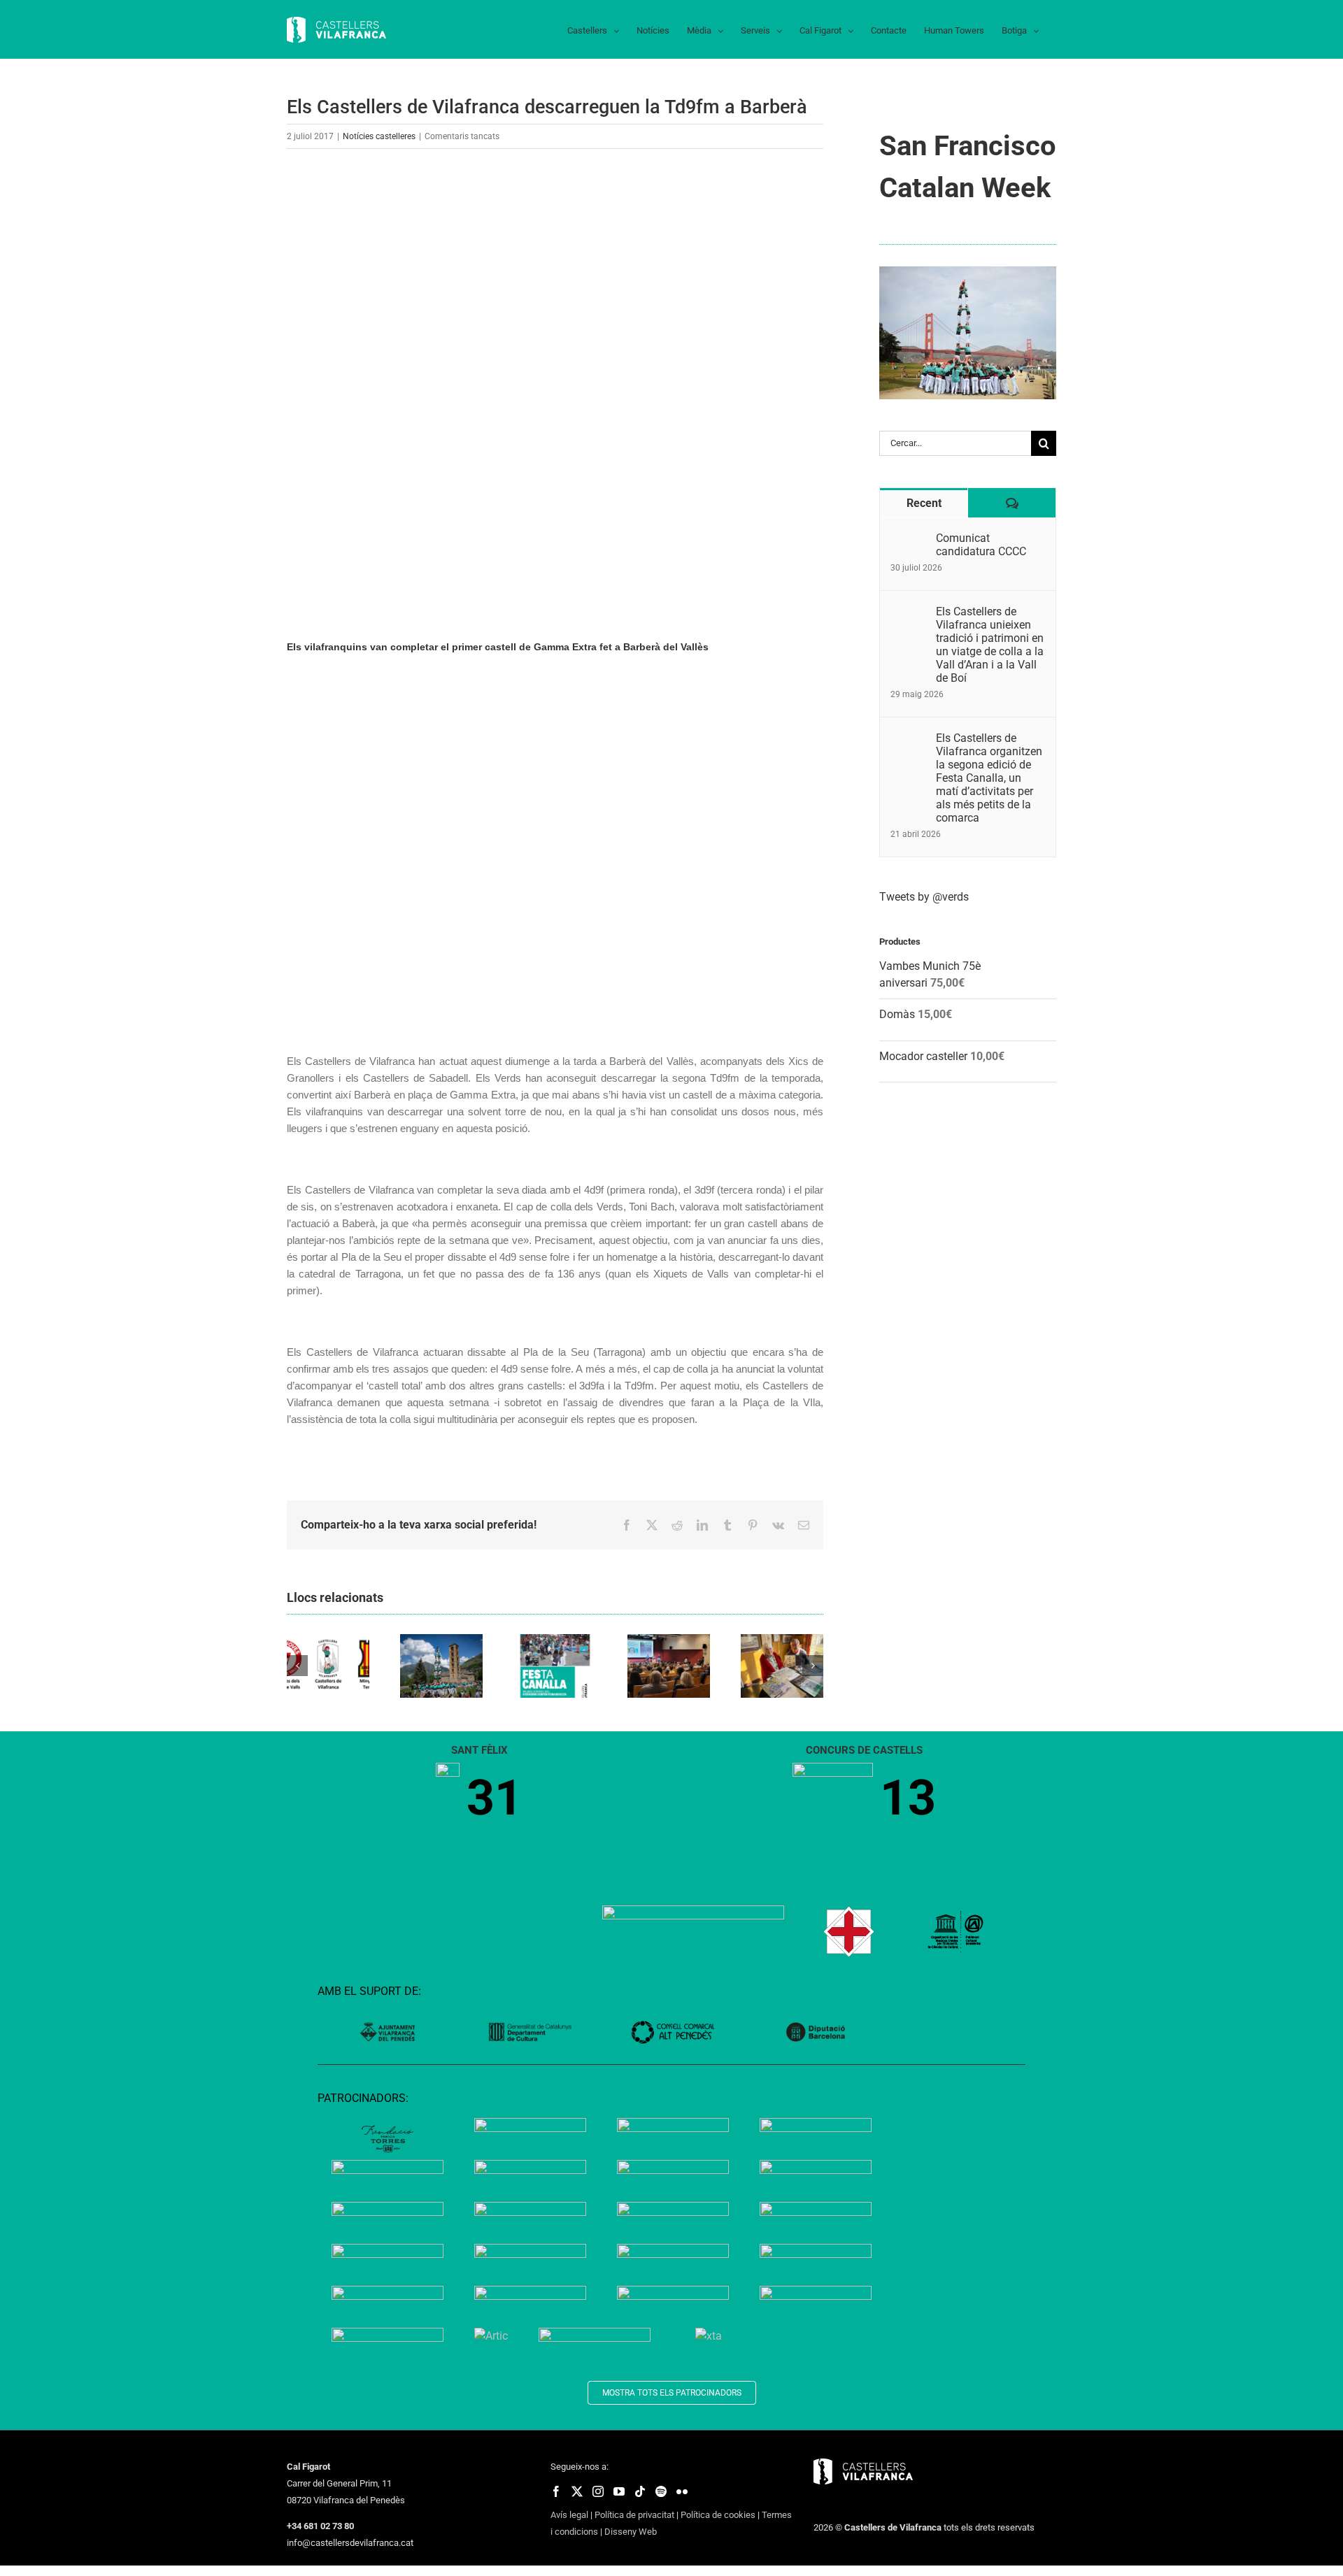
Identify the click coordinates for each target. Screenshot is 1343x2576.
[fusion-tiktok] (640, 2491)
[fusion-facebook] (556, 2491)
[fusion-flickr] (682, 2491)
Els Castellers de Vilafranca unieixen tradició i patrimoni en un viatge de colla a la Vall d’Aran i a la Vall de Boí (990, 645)
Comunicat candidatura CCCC (981, 545)
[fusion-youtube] (619, 2491)
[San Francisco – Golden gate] (968, 272)
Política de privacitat (634, 2515)
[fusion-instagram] (598, 2491)
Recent (924, 503)
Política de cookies (718, 2515)
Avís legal (569, 2515)
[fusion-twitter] (577, 2491)
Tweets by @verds (924, 897)
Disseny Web (631, 2532)
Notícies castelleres (379, 136)
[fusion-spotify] (661, 2491)
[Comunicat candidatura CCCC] (909, 539)
